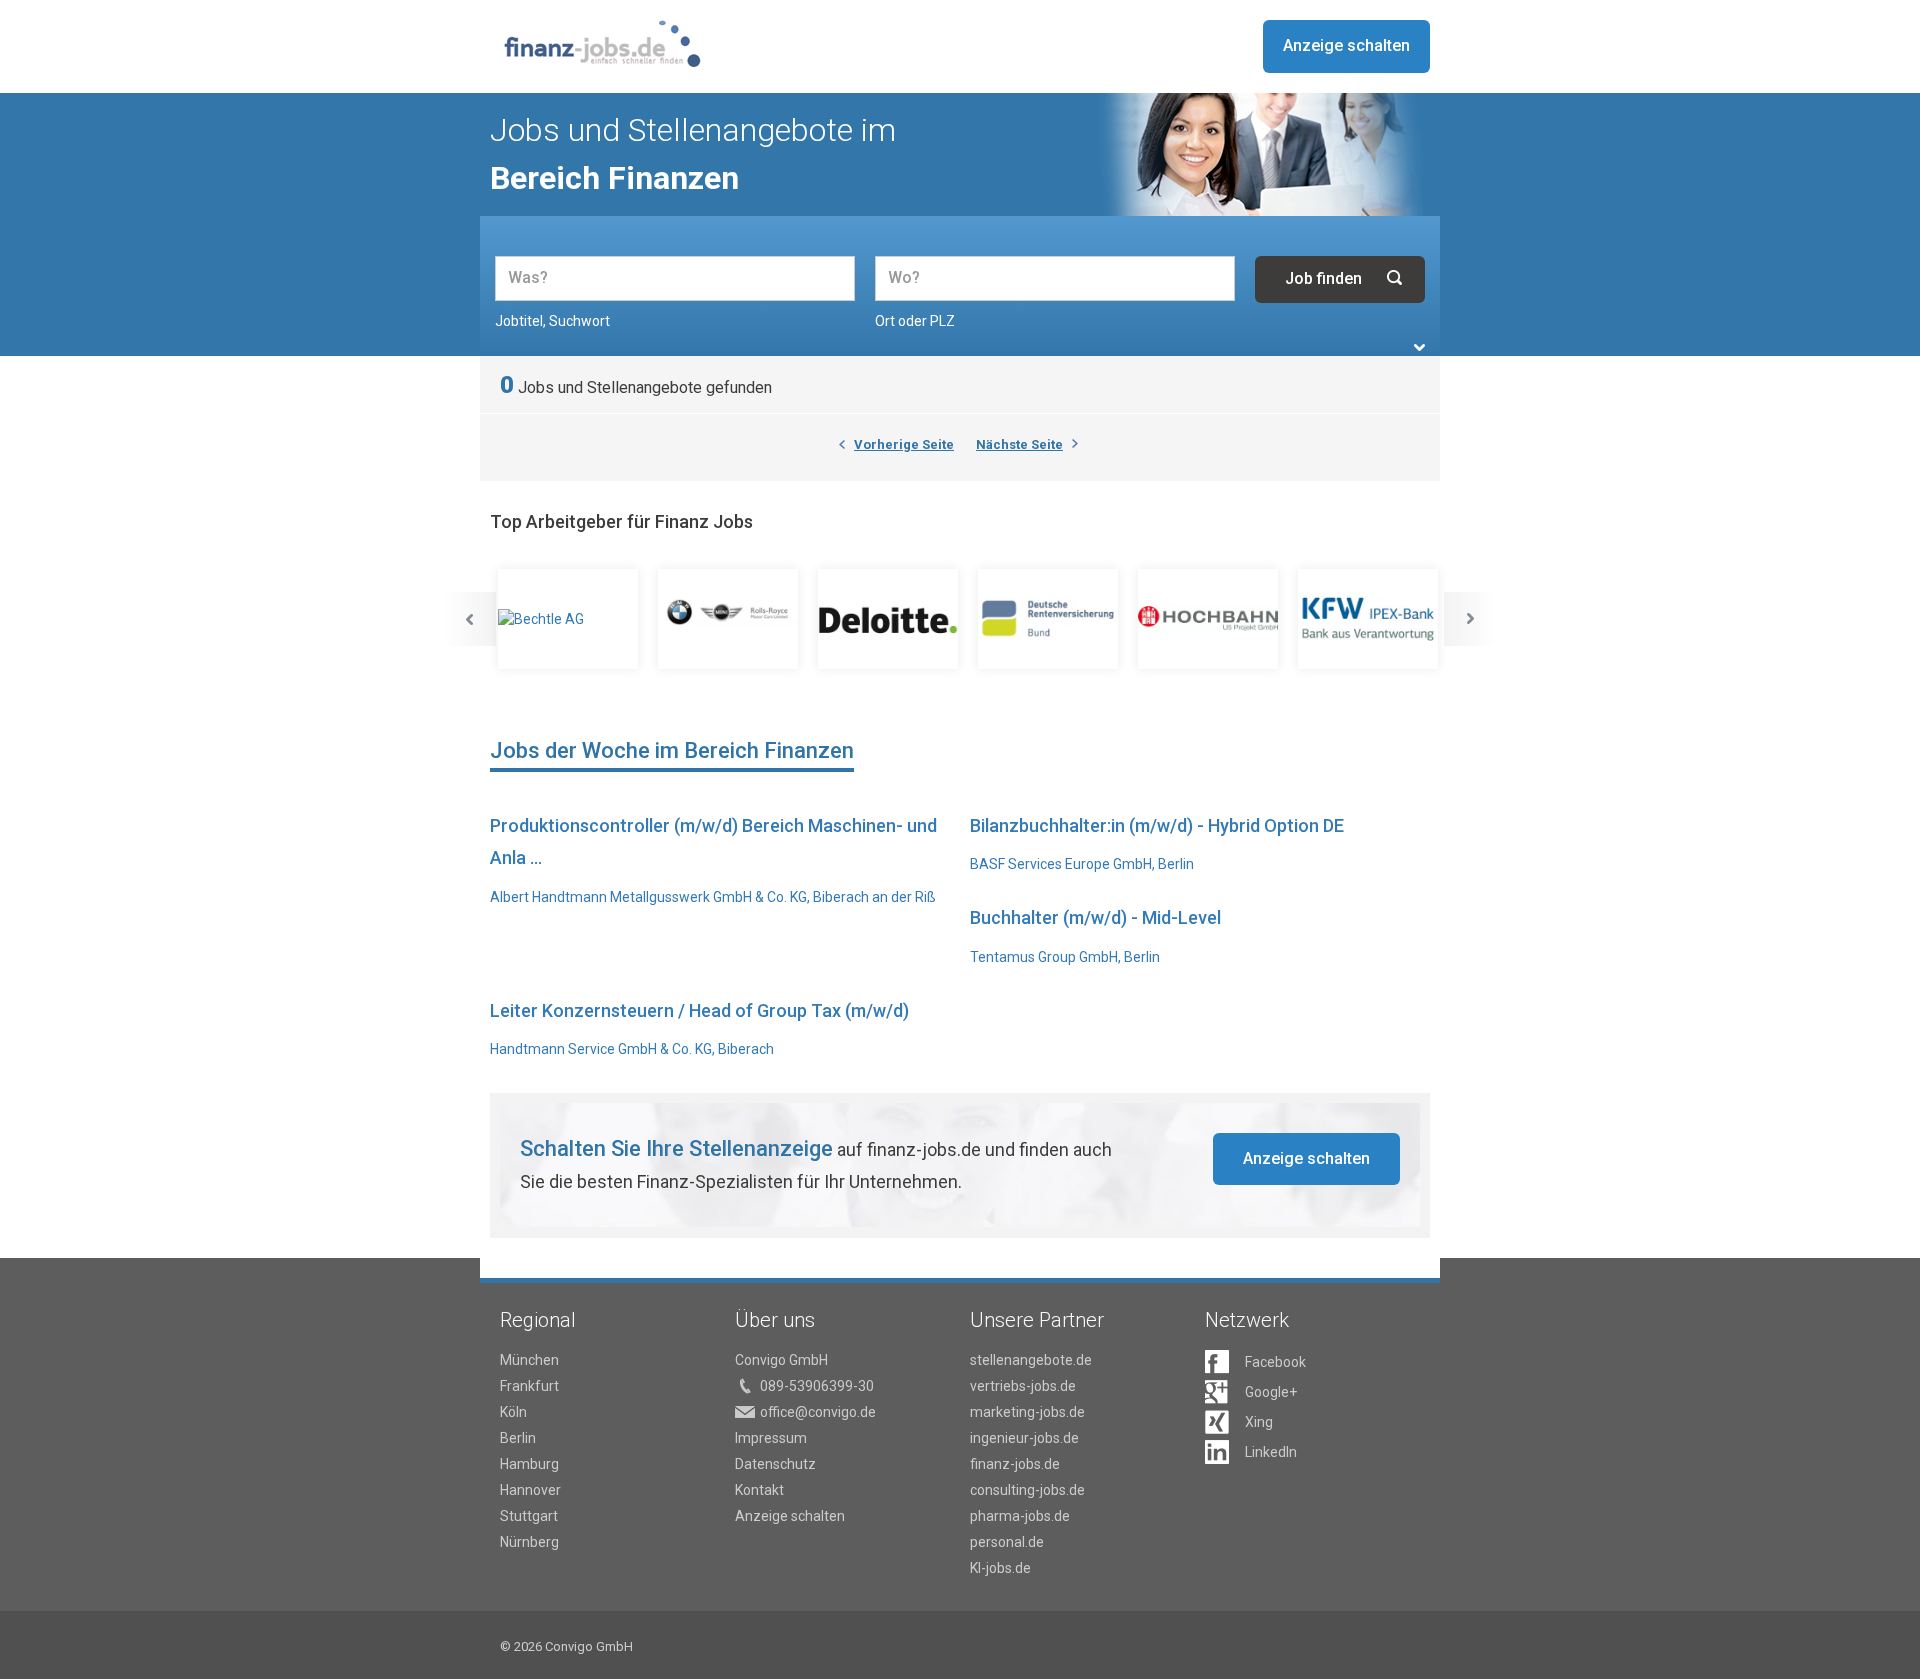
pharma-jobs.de (1020, 1516)
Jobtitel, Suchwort (552, 321)
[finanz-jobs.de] (602, 43)
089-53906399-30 (817, 1386)
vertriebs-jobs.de (1023, 1386)
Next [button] (1471, 619)
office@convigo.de (818, 1412)
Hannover (530, 1490)
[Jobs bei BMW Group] (730, 619)
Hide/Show (1419, 347)
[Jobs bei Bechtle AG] (570, 619)
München (529, 1360)
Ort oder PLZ (915, 321)
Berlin (518, 1438)
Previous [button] (469, 619)
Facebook (1275, 1362)
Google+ (1271, 1392)
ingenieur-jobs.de (1024, 1438)
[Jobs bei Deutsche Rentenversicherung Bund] (1050, 619)
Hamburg (529, 1464)
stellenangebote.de (1031, 1360)
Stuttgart (529, 1516)
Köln (513, 1412)
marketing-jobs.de (1027, 1412)
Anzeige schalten (1346, 45)
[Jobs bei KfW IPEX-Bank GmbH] (1370, 619)
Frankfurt (529, 1386)
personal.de (1007, 1542)
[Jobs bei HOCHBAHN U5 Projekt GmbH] (1210, 619)
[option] (570, 619)
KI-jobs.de (1000, 1568)
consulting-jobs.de (1027, 1490)
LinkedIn (1271, 1452)
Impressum (771, 1438)
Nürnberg (529, 1542)
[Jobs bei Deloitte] (890, 619)
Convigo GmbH (781, 1360)
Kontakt (759, 1490)
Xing (1259, 1422)
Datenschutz (775, 1464)
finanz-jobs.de (1015, 1464)
